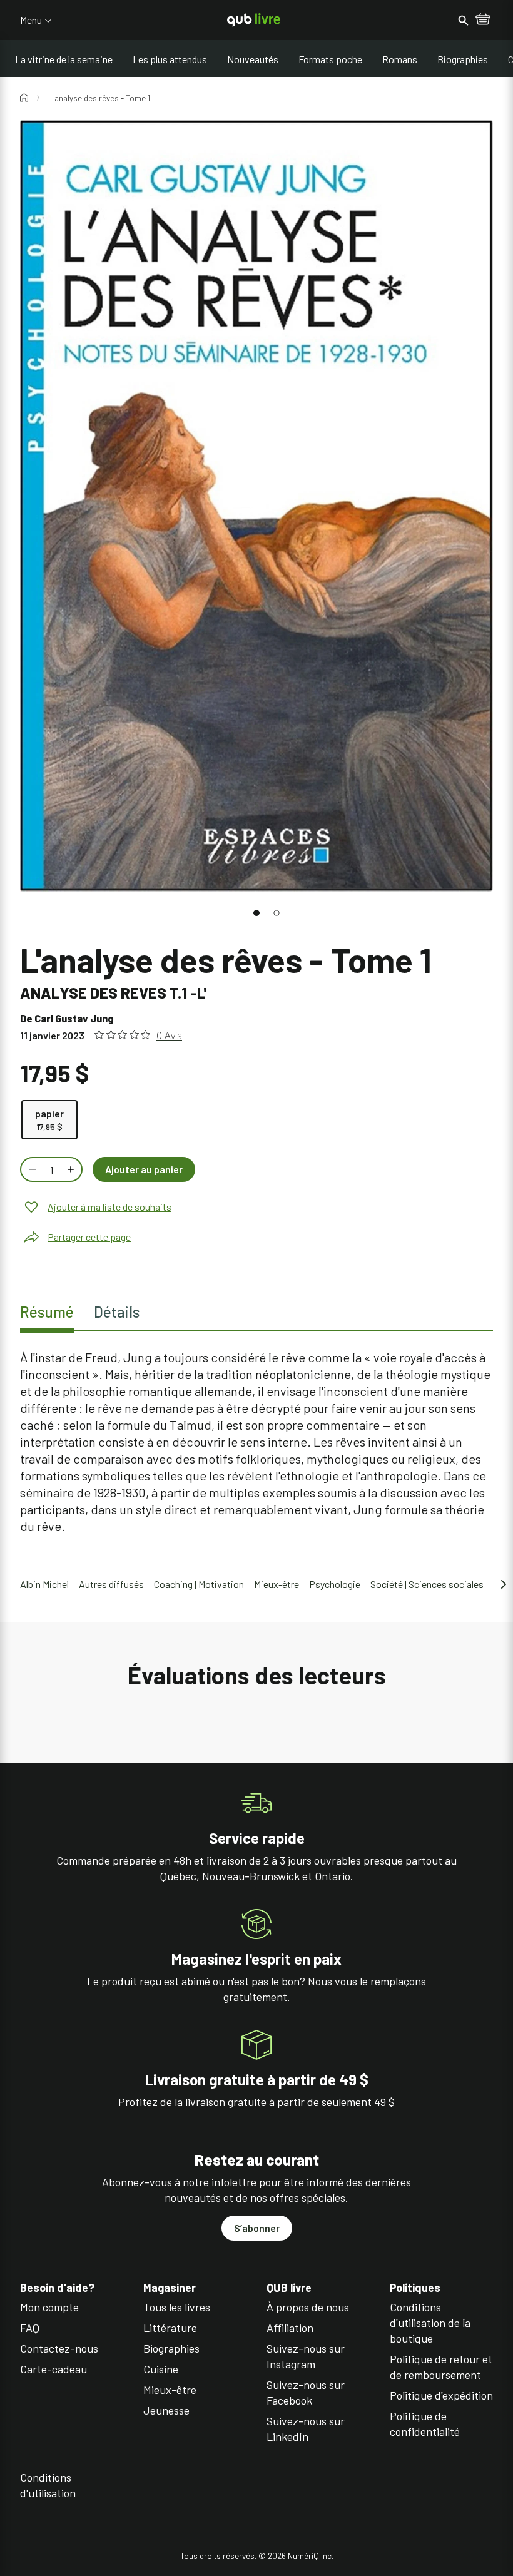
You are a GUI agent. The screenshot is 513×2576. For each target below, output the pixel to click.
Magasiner (170, 2288)
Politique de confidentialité (425, 2424)
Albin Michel (44, 1584)
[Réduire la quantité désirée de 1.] (31, 1169)
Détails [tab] (117, 1312)
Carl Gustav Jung (74, 1018)
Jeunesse (166, 2410)
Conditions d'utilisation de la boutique (430, 2323)
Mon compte (49, 2307)
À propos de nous (308, 2307)
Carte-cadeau (53, 2369)
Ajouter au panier (144, 1169)
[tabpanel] (256, 1442)
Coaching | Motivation (199, 1584)
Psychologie (335, 1584)
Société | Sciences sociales (427, 1584)
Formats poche (330, 59)
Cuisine (161, 2369)
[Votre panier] (483, 20)
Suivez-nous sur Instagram (306, 2356)
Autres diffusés (111, 1584)
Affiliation (290, 2328)
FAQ (30, 2328)
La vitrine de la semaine (64, 59)
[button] (256, 913)
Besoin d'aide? (57, 2288)
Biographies (463, 59)
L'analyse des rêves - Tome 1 (100, 98)
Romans (400, 59)
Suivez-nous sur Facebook (306, 2392)
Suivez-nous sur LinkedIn (306, 2429)
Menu (31, 20)
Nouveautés (253, 59)
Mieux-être (277, 1584)
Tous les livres (177, 2307)
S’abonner (257, 2228)
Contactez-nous (59, 2348)
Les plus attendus (170, 59)
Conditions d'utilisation (48, 2485)
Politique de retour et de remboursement (441, 2367)
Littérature (170, 2328)
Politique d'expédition (441, 2395)
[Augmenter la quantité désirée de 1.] (72, 1169)
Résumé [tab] (47, 1312)
